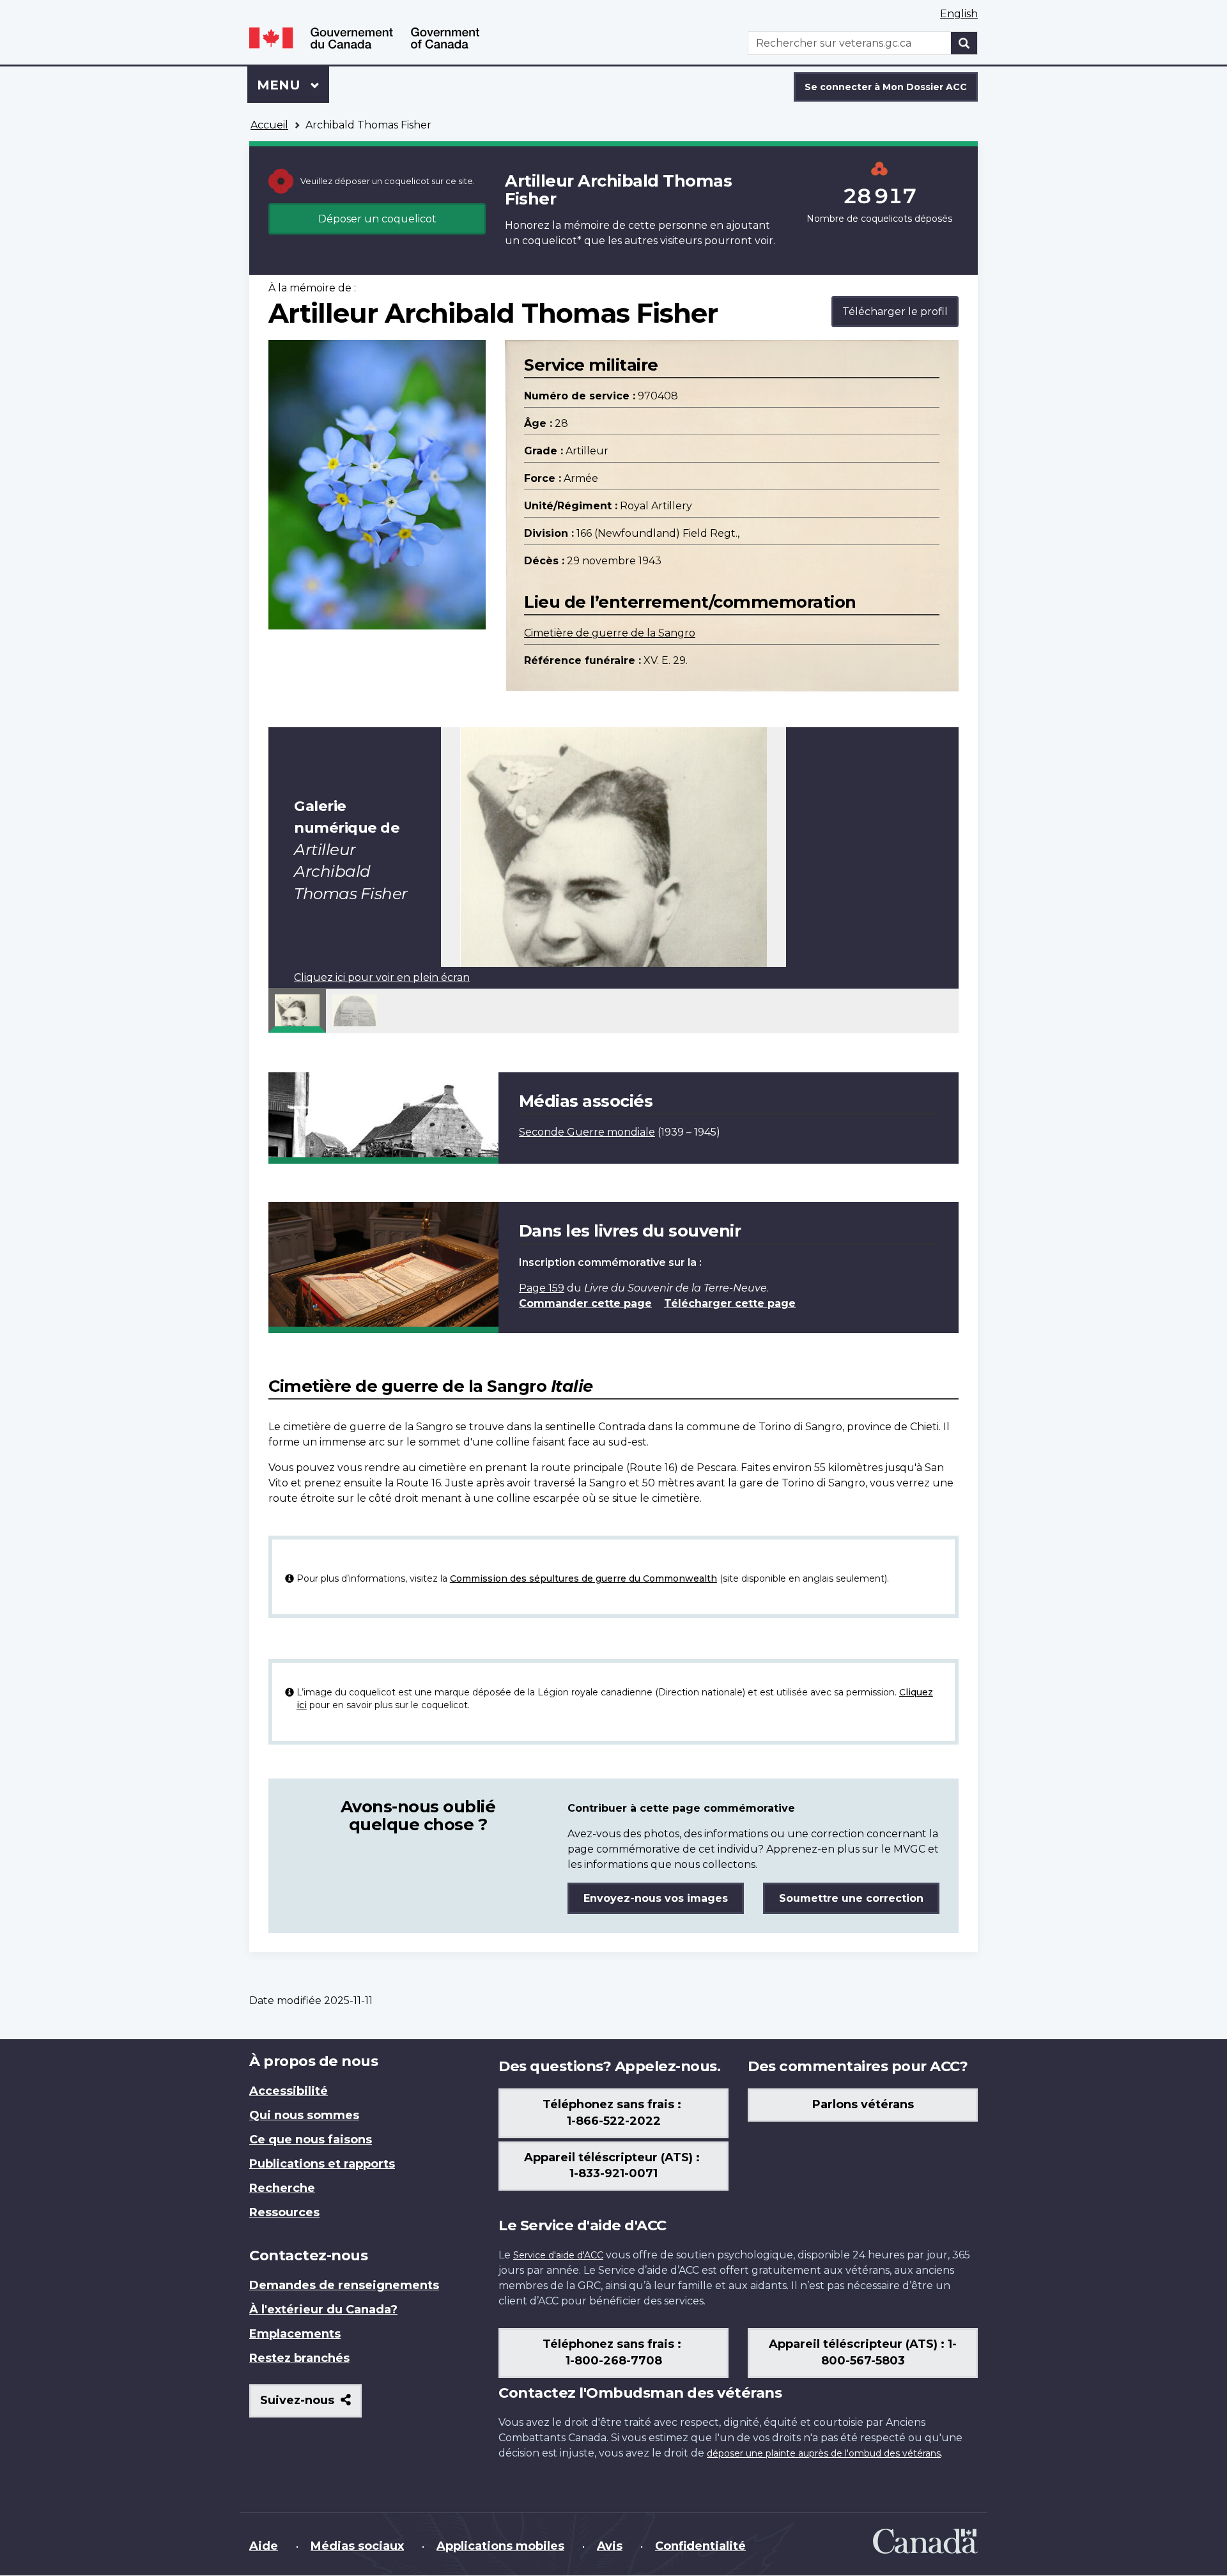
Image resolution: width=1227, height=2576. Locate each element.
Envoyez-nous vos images (656, 1898)
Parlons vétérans (863, 2104)
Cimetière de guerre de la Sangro (610, 633)
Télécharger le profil (895, 312)
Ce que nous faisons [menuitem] (311, 2140)
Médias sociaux (357, 2546)
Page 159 (542, 1288)
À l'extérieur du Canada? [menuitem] (323, 2310)
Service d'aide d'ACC (558, 2255)
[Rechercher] (964, 43)
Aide (264, 2546)
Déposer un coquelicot (377, 219)
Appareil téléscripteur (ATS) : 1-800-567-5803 (863, 2352)
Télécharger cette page (730, 1303)
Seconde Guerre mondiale (587, 1132)
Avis (610, 2546)
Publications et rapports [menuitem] (322, 2164)
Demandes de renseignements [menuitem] (344, 2285)
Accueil (269, 125)
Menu (293, 85)
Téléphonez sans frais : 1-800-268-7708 (613, 2352)
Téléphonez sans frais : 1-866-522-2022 (613, 2113)
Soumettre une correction (851, 1898)
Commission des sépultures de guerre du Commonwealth (583, 1578)
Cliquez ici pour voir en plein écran (382, 977)
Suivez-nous (311, 2405)
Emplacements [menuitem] (295, 2334)
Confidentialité (700, 2546)
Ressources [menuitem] (284, 2212)
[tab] (297, 1010)
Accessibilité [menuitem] (289, 2091)
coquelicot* (552, 241)
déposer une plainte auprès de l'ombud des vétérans (824, 2453)
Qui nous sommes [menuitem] (304, 2115)
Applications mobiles (500, 2546)
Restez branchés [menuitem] (299, 2358)
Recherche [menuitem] (282, 2188)
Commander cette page (585, 1303)
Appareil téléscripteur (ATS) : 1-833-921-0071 (613, 2166)
